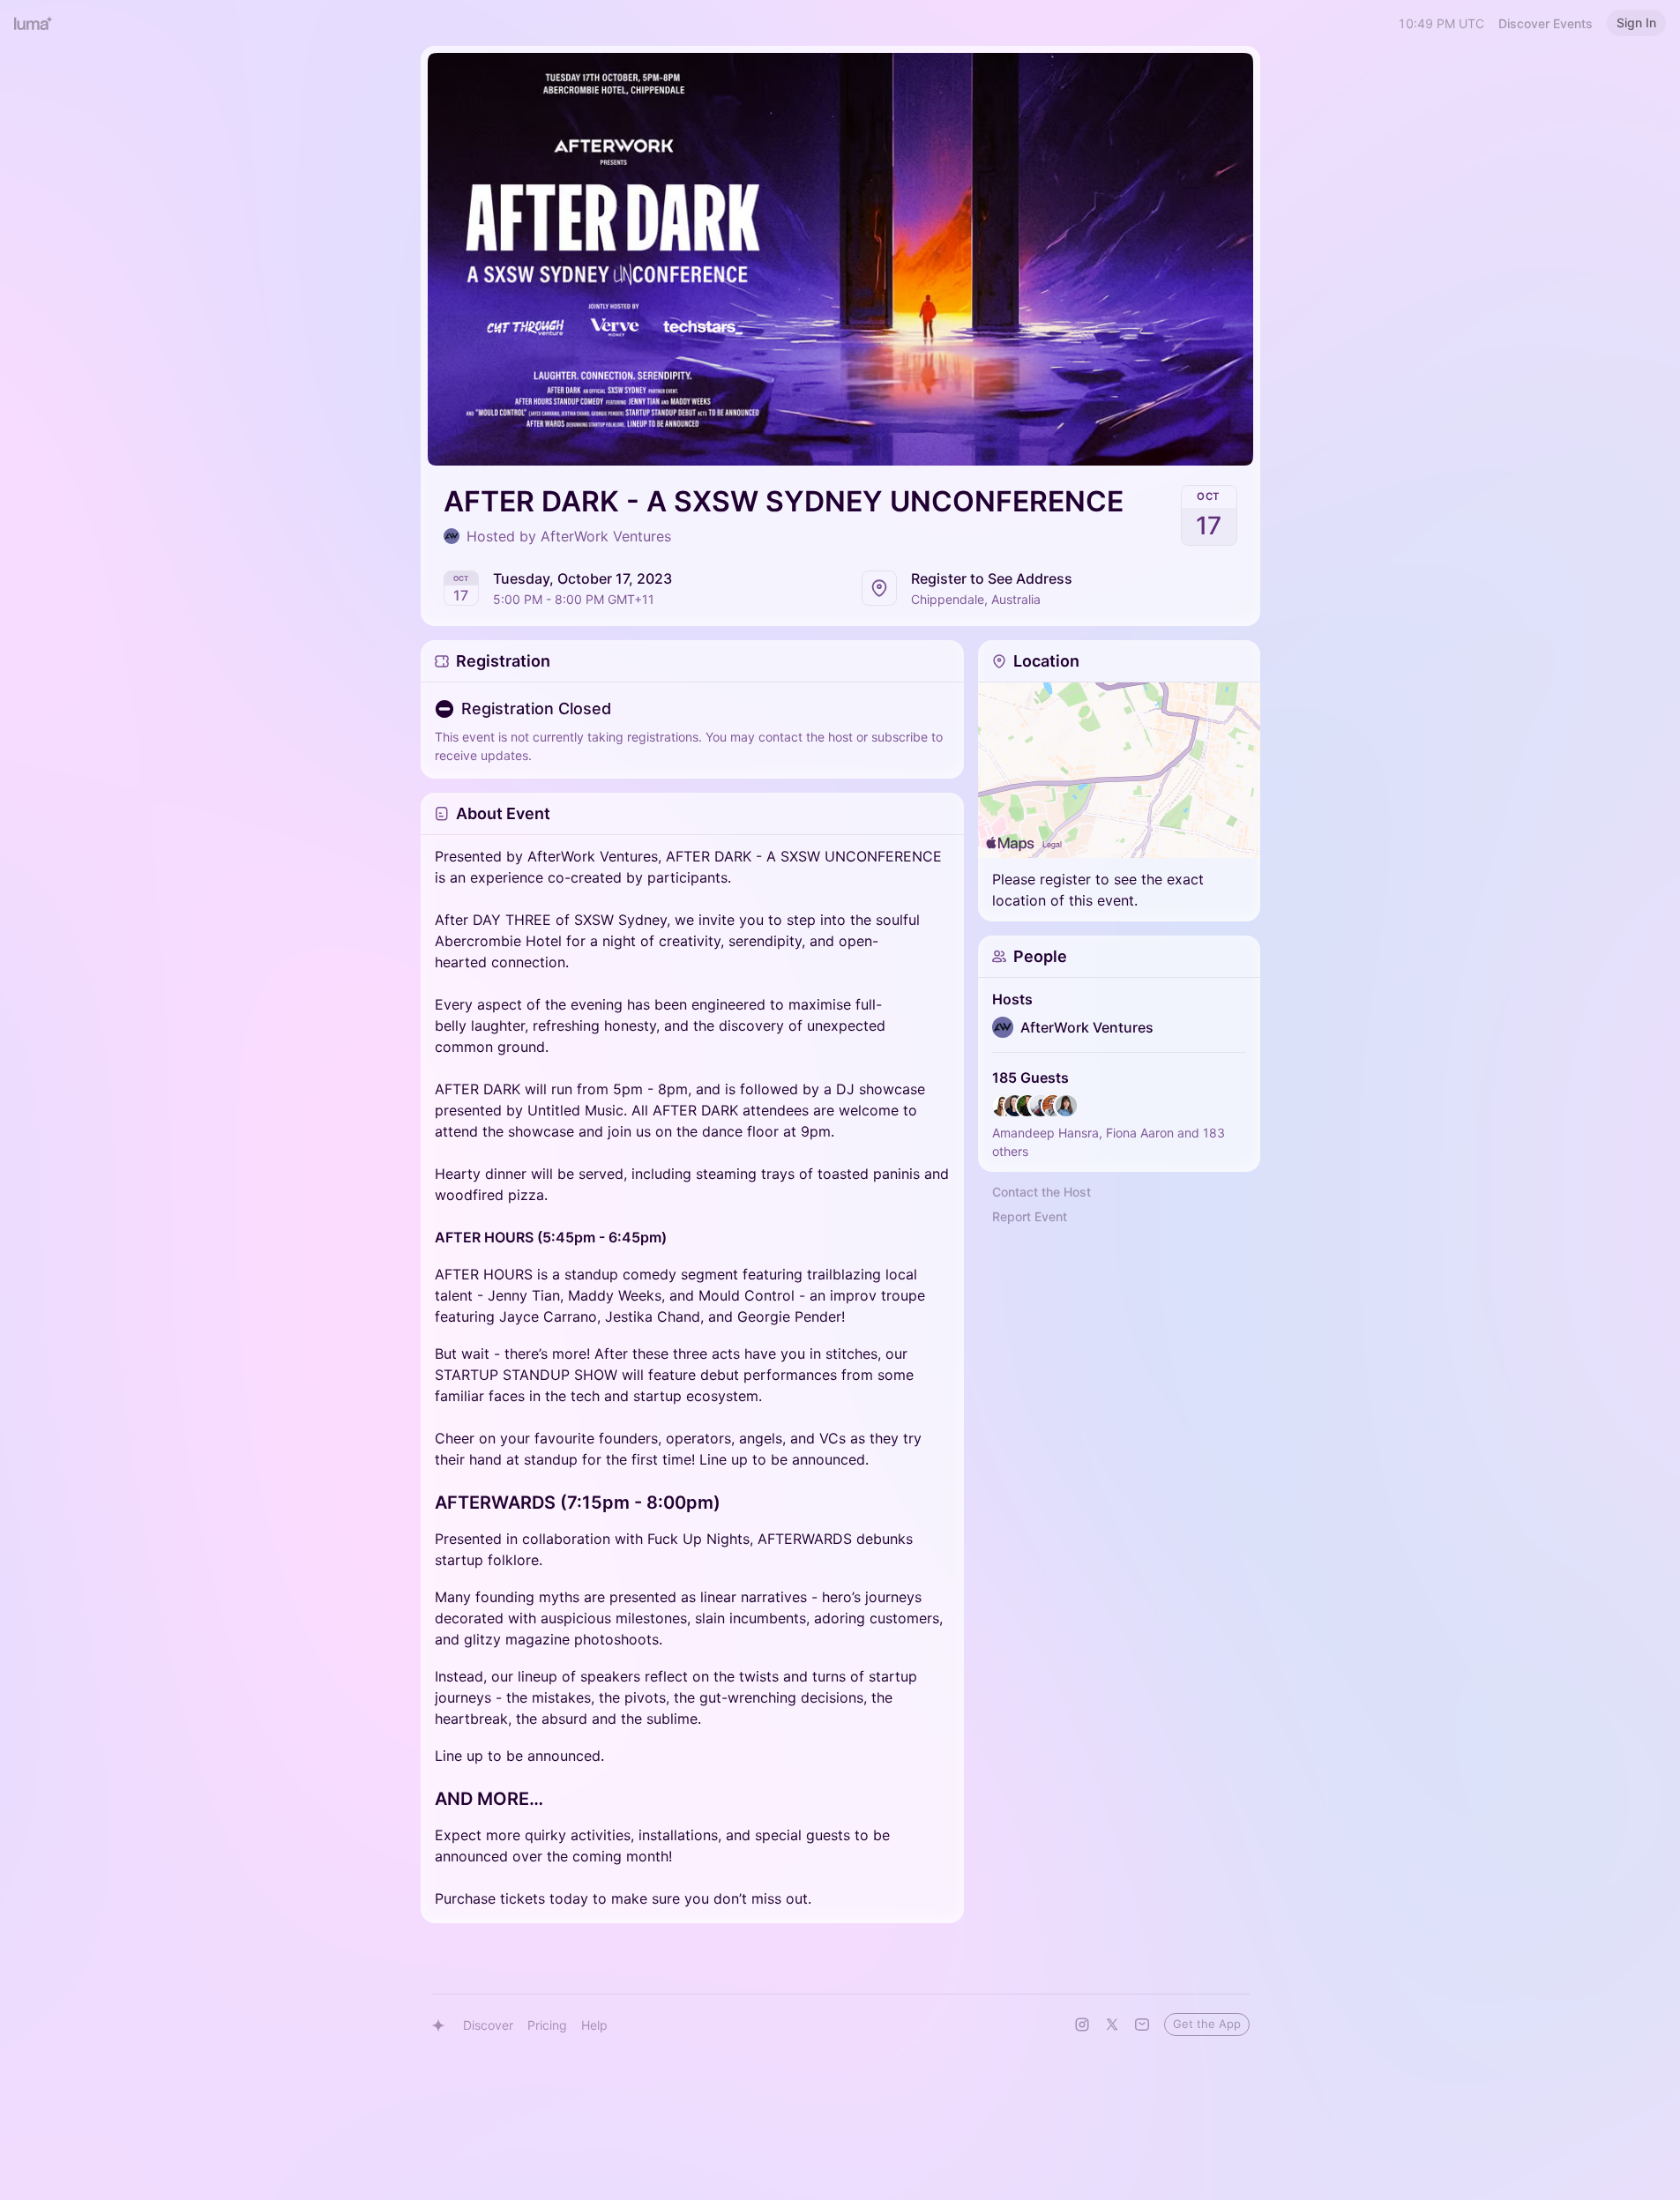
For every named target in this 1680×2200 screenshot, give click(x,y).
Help (594, 2025)
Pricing (547, 2025)
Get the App (1207, 2024)
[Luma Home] (34, 23)
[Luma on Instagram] (1082, 2025)
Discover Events (1546, 23)
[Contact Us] (1142, 2025)
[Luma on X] (1112, 2025)
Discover (488, 2025)
